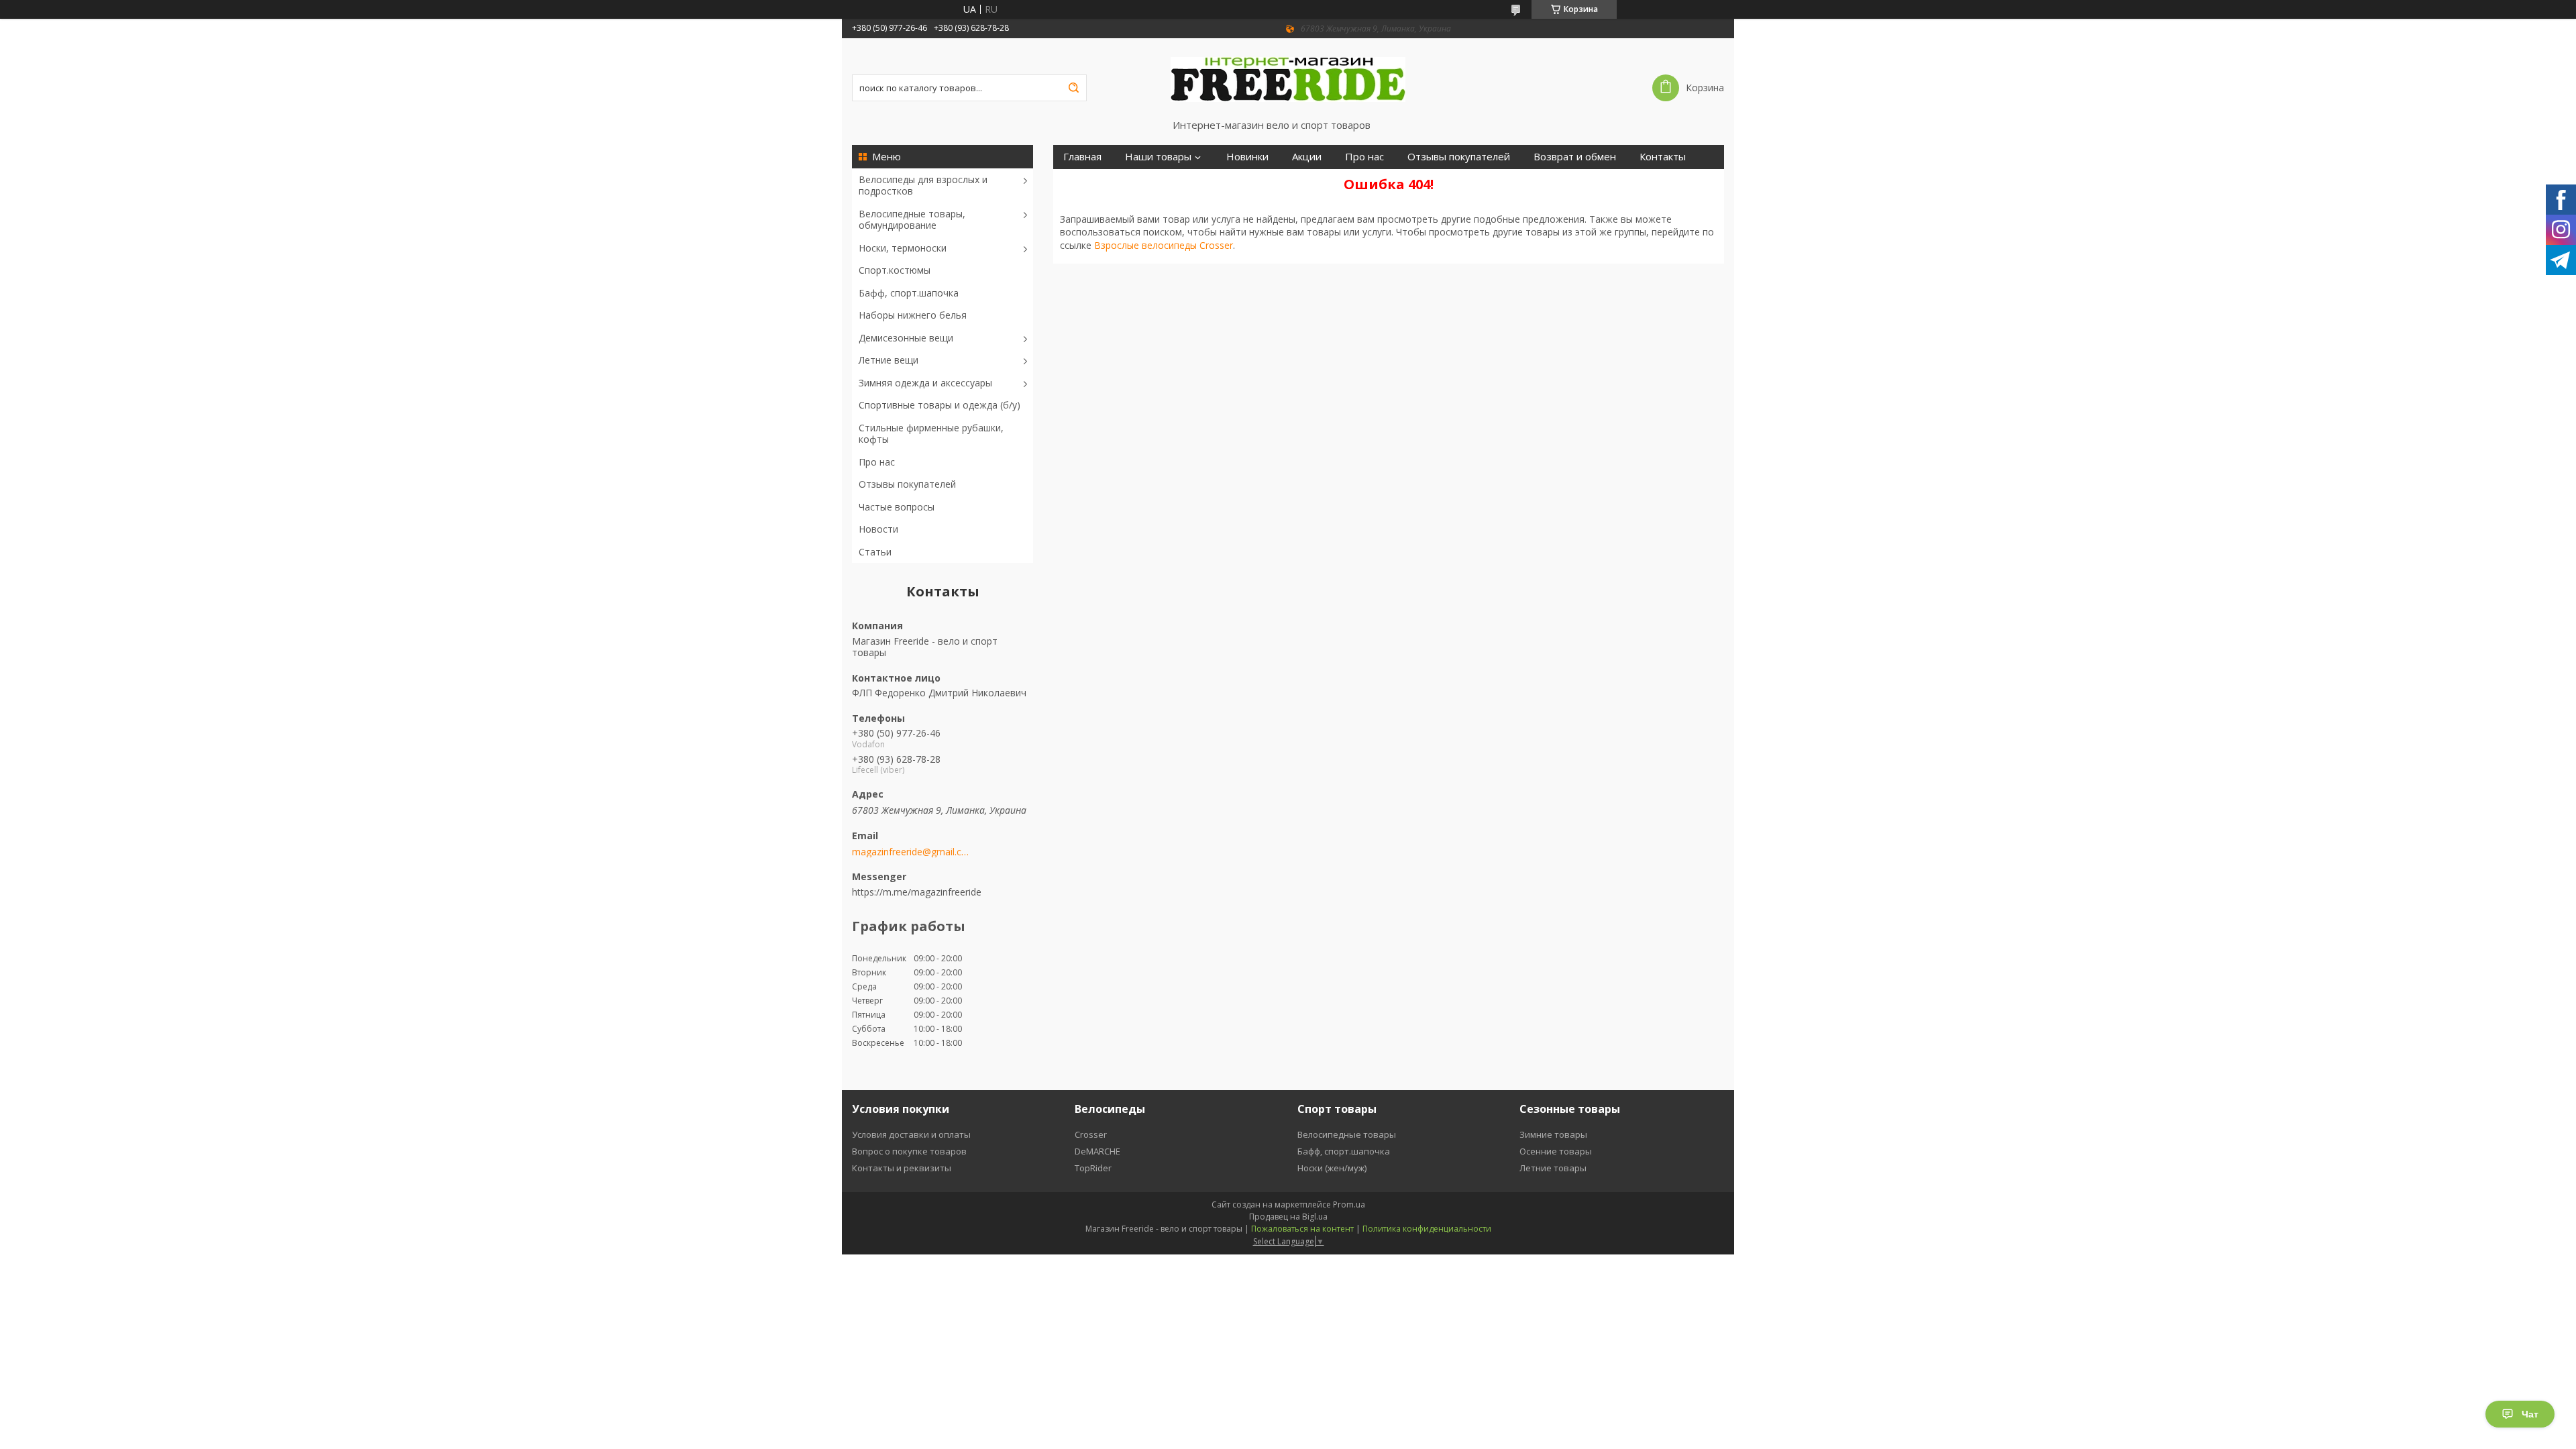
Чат (2530, 1414)
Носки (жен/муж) (1332, 1168)
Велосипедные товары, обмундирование (912, 220)
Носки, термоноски (903, 248)
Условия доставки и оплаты (911, 1134)
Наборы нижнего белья (913, 315)
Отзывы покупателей (907, 484)
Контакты (1663, 157)
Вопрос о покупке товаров (909, 1151)
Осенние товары (1556, 1151)
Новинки (1247, 157)
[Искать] (1073, 88)
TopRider (1093, 1168)
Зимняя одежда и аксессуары (925, 383)
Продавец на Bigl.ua (1288, 1217)
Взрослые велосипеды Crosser (1164, 245)
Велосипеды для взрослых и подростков (923, 185)
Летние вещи (889, 360)
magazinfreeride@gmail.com (911, 852)
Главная (1082, 157)
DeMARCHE (1097, 1151)
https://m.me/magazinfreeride (917, 892)
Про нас (877, 462)
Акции (1307, 157)
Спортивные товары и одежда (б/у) (940, 405)
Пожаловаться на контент (1302, 1229)
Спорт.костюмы (895, 270)
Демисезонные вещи (906, 338)
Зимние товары (1553, 1134)
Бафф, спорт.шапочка (909, 293)
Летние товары (1553, 1168)
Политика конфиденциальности (1427, 1229)
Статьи (875, 552)
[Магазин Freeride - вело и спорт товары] (1288, 78)
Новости (878, 529)
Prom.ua (1349, 1204)
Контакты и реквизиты (902, 1168)
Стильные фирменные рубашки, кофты (931, 434)
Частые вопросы (897, 507)
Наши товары (1158, 157)
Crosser (1091, 1134)
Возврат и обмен (1575, 157)
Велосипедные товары (1347, 1134)
